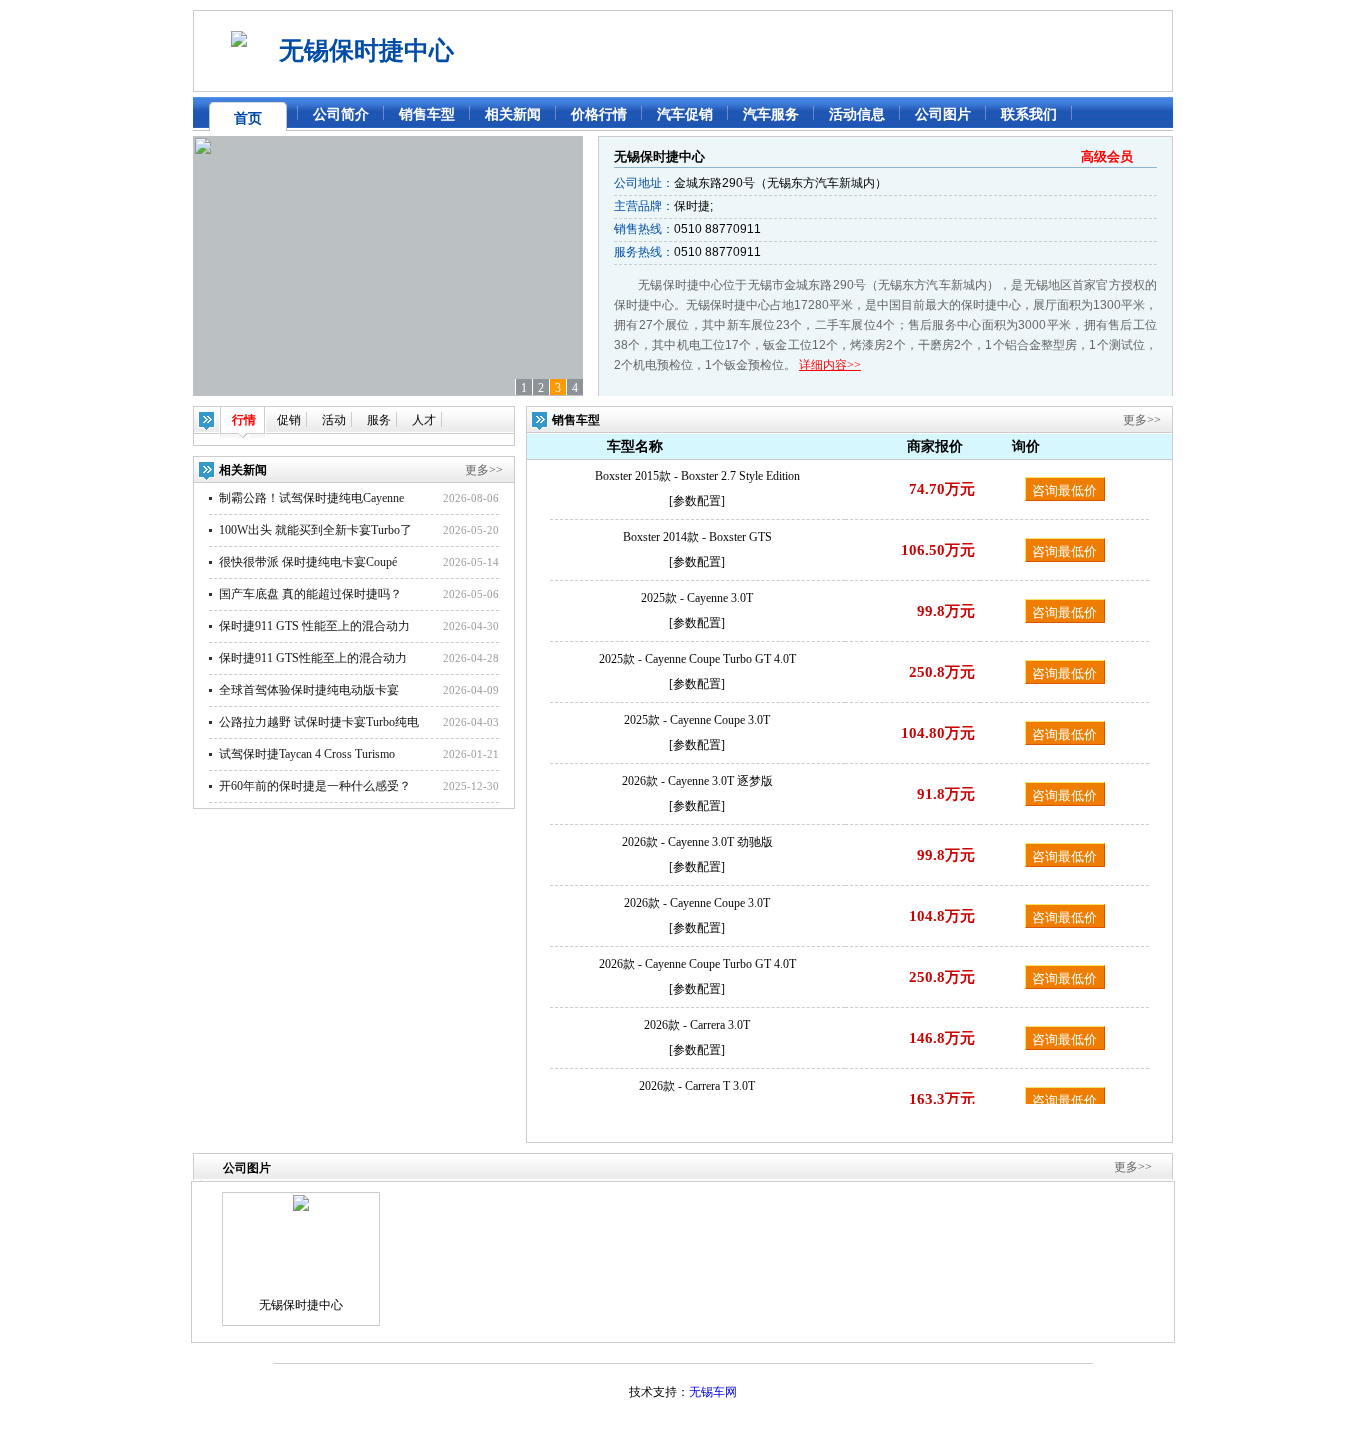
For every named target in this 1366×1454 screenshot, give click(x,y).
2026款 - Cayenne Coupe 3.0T (697, 903)
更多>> (484, 470)
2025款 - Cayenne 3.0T (697, 598)
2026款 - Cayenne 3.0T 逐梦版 (697, 781)
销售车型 (427, 114)
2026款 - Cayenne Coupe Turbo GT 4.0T (697, 964)
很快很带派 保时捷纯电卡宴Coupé (308, 562)
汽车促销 (685, 114)
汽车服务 (771, 114)
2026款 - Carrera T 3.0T (697, 1086)
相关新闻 (513, 114)
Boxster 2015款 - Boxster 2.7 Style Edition (697, 476)
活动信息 (857, 114)
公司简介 (341, 114)
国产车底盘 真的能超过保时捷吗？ (310, 594)
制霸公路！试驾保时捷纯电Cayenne (311, 498)
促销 (289, 420)
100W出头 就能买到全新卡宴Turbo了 (315, 530)
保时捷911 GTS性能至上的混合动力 (313, 658)
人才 (424, 420)
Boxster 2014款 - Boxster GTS (697, 537)
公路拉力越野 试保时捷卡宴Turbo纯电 (319, 722)
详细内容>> (830, 365)
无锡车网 (713, 1392)
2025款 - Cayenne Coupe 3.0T (697, 720)
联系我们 (1029, 114)
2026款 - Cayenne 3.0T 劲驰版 (697, 842)
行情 (244, 420)
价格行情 (599, 114)
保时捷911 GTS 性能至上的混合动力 (314, 626)
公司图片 (943, 114)
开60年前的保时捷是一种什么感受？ (315, 786)
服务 (379, 420)
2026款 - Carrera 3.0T (697, 1025)
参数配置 (697, 501)
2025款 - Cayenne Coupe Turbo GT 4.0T (697, 659)
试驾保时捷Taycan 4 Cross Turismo (307, 754)
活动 (334, 420)
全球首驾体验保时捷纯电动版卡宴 (309, 690)
